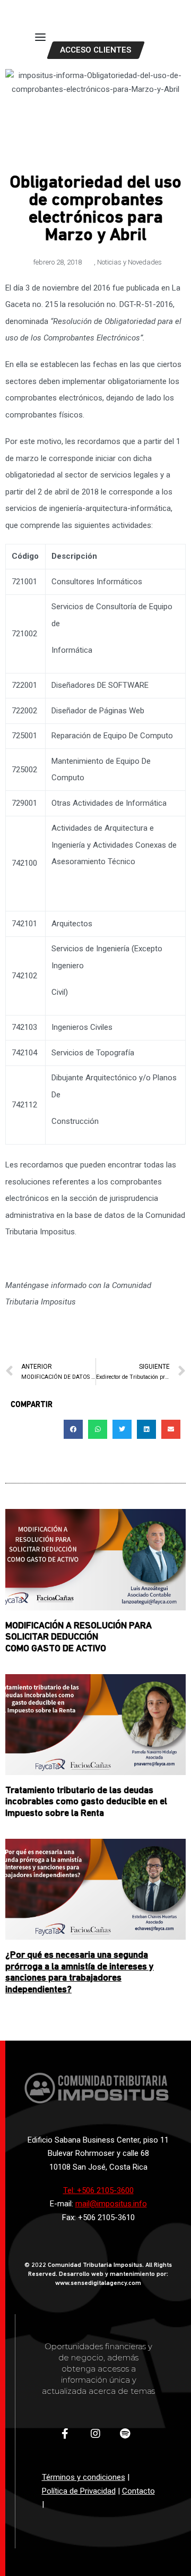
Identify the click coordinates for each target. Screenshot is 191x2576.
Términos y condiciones (84, 2477)
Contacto (138, 2491)
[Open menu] (40, 37)
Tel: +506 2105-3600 (98, 2190)
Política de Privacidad (79, 2491)
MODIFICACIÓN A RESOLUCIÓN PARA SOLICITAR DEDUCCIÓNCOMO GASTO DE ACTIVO (79, 1638)
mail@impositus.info (111, 2204)
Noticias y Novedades (129, 262)
